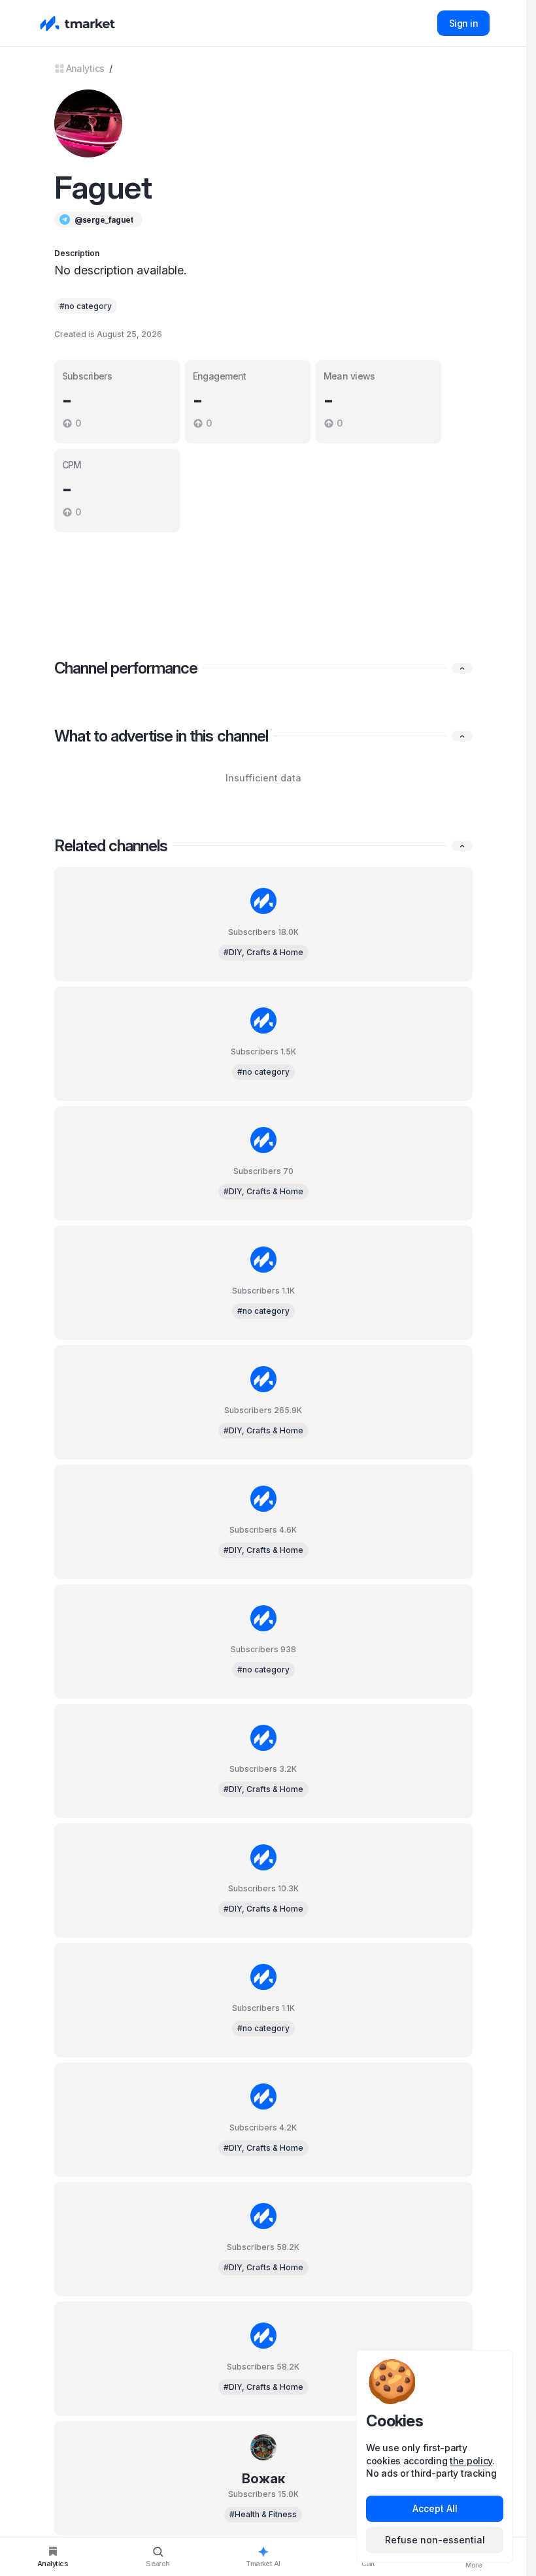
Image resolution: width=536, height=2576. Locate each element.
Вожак (263, 2479)
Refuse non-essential (435, 2540)
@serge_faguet (104, 220)
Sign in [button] (463, 23)
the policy (471, 2461)
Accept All (435, 2508)
